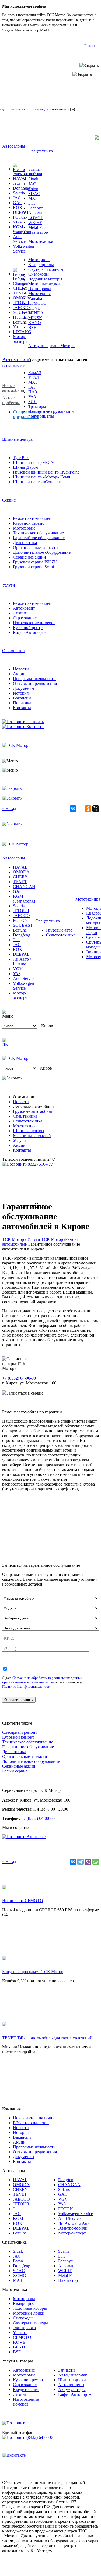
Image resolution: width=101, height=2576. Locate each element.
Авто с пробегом (11, 400)
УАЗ (32, 397)
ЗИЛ (32, 402)
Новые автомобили (13, 388)
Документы (24, 688)
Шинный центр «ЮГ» (33, 462)
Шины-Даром (26, 467)
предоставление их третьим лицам (28, 1682)
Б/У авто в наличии (31, 2123)
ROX (18, 207)
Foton (33, 189)
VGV (18, 222)
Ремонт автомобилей (32, 518)
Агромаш (37, 213)
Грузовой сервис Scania (34, 567)
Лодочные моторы (45, 279)
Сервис (9, 500)
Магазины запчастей (32, 1136)
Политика (22, 703)
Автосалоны (14, 146)
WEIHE (35, 223)
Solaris (19, 193)
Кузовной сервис (29, 523)
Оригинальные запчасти (35, 547)
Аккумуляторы (72, 2390)
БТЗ (32, 203)
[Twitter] (96, 809)
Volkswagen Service (23, 249)
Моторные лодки (44, 284)
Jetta (17, 183)
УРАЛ (34, 377)
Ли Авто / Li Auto (22, 962)
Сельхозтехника (61, 935)
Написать (35, 722)
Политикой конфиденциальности (27, 1687)
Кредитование (26, 2390)
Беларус (36, 208)
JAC (17, 198)
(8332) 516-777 (40, 1164)
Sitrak (33, 179)
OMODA (21, 298)
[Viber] (88, 1862)
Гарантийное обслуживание (39, 538)
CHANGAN (24, 887)
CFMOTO (37, 303)
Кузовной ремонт (18, 1737)
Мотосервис (39, 294)
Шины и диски (72, 2380)
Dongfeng (22, 188)
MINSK (35, 318)
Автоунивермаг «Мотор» (51, 346)
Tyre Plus (21, 458)
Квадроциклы (41, 264)
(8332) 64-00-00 (40, 2437)
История (21, 693)
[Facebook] (81, 809)
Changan (21, 283)
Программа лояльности (34, 679)
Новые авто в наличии (34, 2118)
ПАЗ (33, 392)
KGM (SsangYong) (24, 899)
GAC (18, 203)
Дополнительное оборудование (42, 552)
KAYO (35, 323)
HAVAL (20, 178)
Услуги (9, 585)
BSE (32, 327)
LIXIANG (22, 332)
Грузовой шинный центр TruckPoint (46, 472)
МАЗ (33, 198)
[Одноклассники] (88, 809)
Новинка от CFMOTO (23, 1901)
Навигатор (38, 232)
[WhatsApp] (96, 1862)
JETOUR (21, 303)
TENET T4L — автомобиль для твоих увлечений (47, 2038)
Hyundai (20, 317)
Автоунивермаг (73, 2375)
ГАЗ (32, 387)
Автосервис (24, 2370)
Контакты (22, 708)
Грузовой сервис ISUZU (35, 562)
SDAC (34, 193)
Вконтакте (36, 1837)
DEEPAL (21, 212)
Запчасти (67, 2370)
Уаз (16, 327)
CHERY (20, 288)
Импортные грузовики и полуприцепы (51, 414)
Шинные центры (18, 439)
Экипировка (40, 289)
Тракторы (37, 406)
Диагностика (25, 543)
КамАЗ (35, 373)
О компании (13, 651)
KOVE (34, 308)
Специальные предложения (26, 414)
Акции (19, 674)
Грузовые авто (59, 930)
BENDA (36, 313)
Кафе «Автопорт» (29, 632)
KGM (18, 2218)
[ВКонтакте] (73, 809)
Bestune (20, 322)
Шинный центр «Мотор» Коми (42, 477)
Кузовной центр (28, 628)
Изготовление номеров (34, 623)
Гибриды (21, 278)
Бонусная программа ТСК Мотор (33, 1972)
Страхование (25, 618)
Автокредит (24, 608)
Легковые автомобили (33, 1106)
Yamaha (35, 298)
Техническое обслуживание (38, 533)
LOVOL (36, 218)
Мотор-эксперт (20, 339)
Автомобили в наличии (17, 362)
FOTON (20, 217)
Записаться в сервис (25, 1393)
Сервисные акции (29, 557)
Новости (21, 669)
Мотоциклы (39, 260)
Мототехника (41, 241)
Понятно (90, 46)
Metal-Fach (38, 227)
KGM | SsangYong (23, 229)
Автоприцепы (71, 2385)
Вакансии (22, 698)
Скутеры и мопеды (46, 269)
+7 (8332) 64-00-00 (19, 1378)
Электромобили (28, 174)
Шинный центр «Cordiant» (37, 482)
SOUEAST (23, 312)
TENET (20, 293)
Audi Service (19, 239)
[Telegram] (81, 1862)
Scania (34, 169)
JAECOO (21, 308)
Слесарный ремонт (20, 1732)
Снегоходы (39, 274)
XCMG (35, 174)
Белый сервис (15, 1771)
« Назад (9, 809)
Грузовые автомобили (33, 1111)
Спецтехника (41, 151)
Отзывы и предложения (35, 683)
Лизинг (20, 613)
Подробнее (63, 30)
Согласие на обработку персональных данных (47, 1678)
